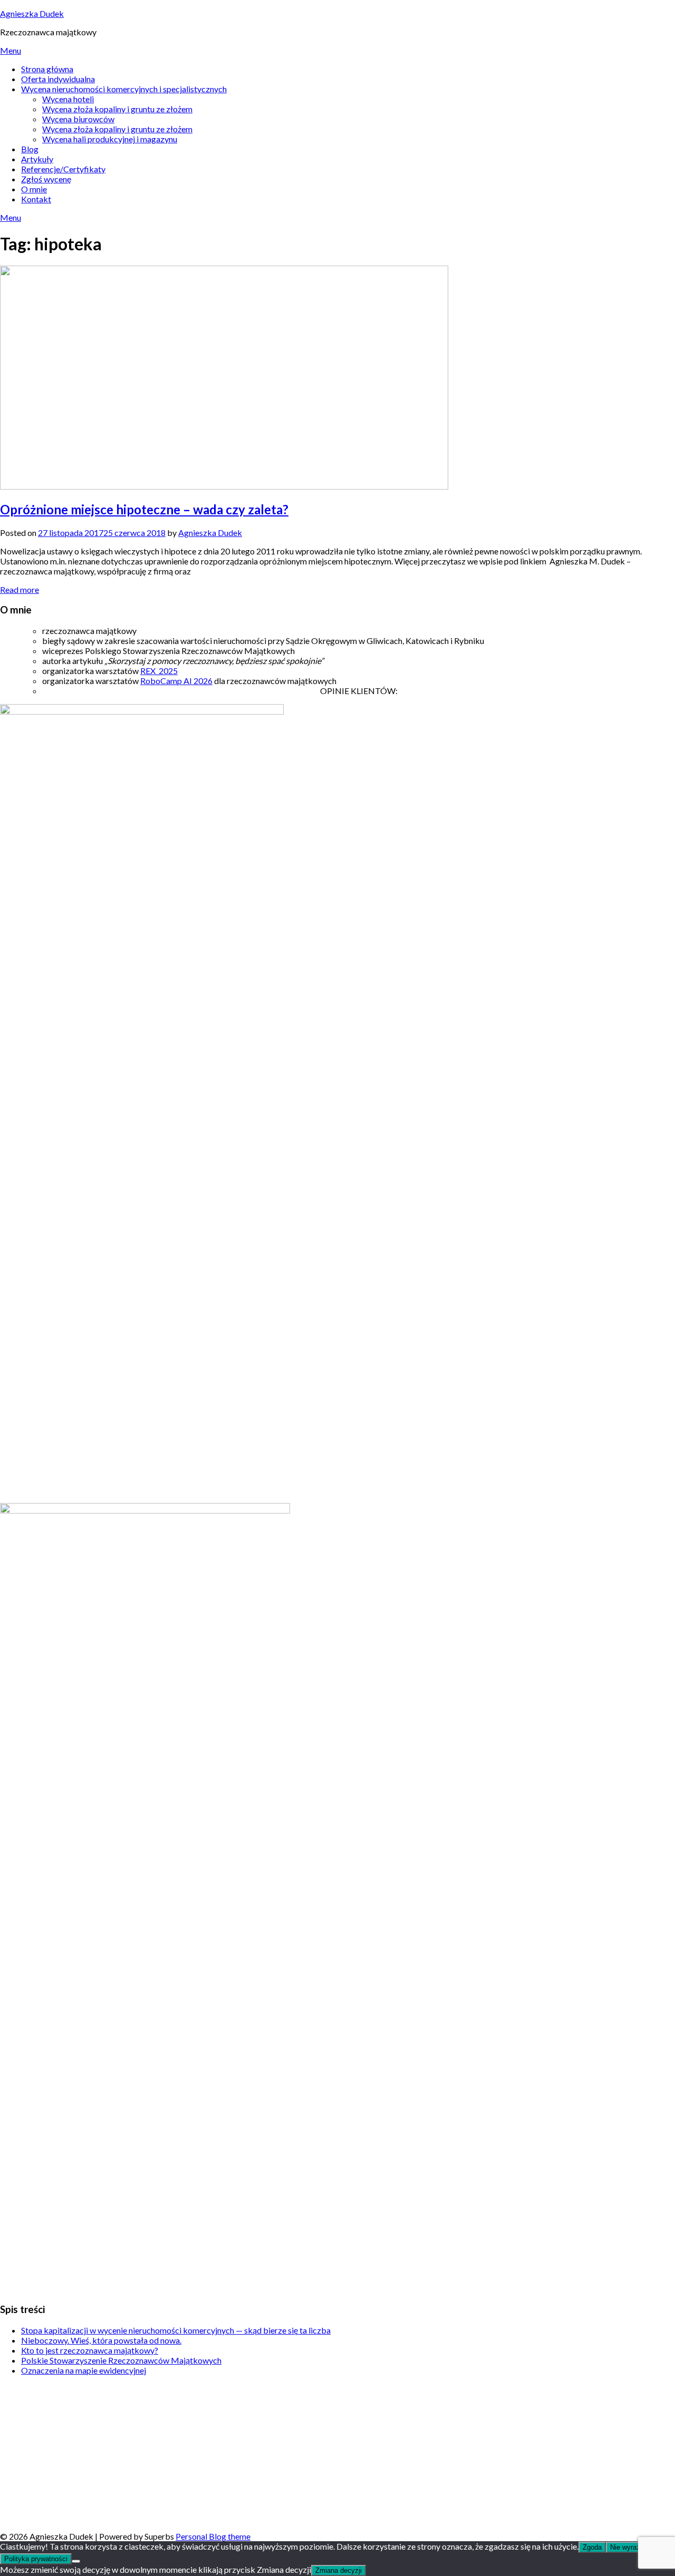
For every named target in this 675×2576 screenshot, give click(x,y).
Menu (11, 50)
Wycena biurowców (78, 119)
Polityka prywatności (36, 2559)
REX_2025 (159, 671)
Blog (30, 149)
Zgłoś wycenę (46, 179)
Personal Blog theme (213, 2536)
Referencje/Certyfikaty (63, 169)
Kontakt (36, 199)
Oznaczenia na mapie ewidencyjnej (84, 2370)
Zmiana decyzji (339, 2570)
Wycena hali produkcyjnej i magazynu (110, 139)
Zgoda (592, 2547)
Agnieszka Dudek (32, 13)
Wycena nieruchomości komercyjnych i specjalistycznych (124, 89)
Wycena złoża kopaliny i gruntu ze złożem (117, 109)
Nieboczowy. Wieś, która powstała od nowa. (101, 2340)
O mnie (34, 189)
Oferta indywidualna (58, 79)
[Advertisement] (316, 2457)
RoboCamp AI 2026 (176, 681)
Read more (20, 589)
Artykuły (37, 159)
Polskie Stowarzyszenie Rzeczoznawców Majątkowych (121, 2360)
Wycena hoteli (68, 99)
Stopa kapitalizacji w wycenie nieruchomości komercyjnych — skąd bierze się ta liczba (176, 2330)
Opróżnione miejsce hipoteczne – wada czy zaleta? (144, 509)
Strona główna (47, 69)
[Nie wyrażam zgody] (76, 2561)
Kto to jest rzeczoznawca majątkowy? (90, 2350)
